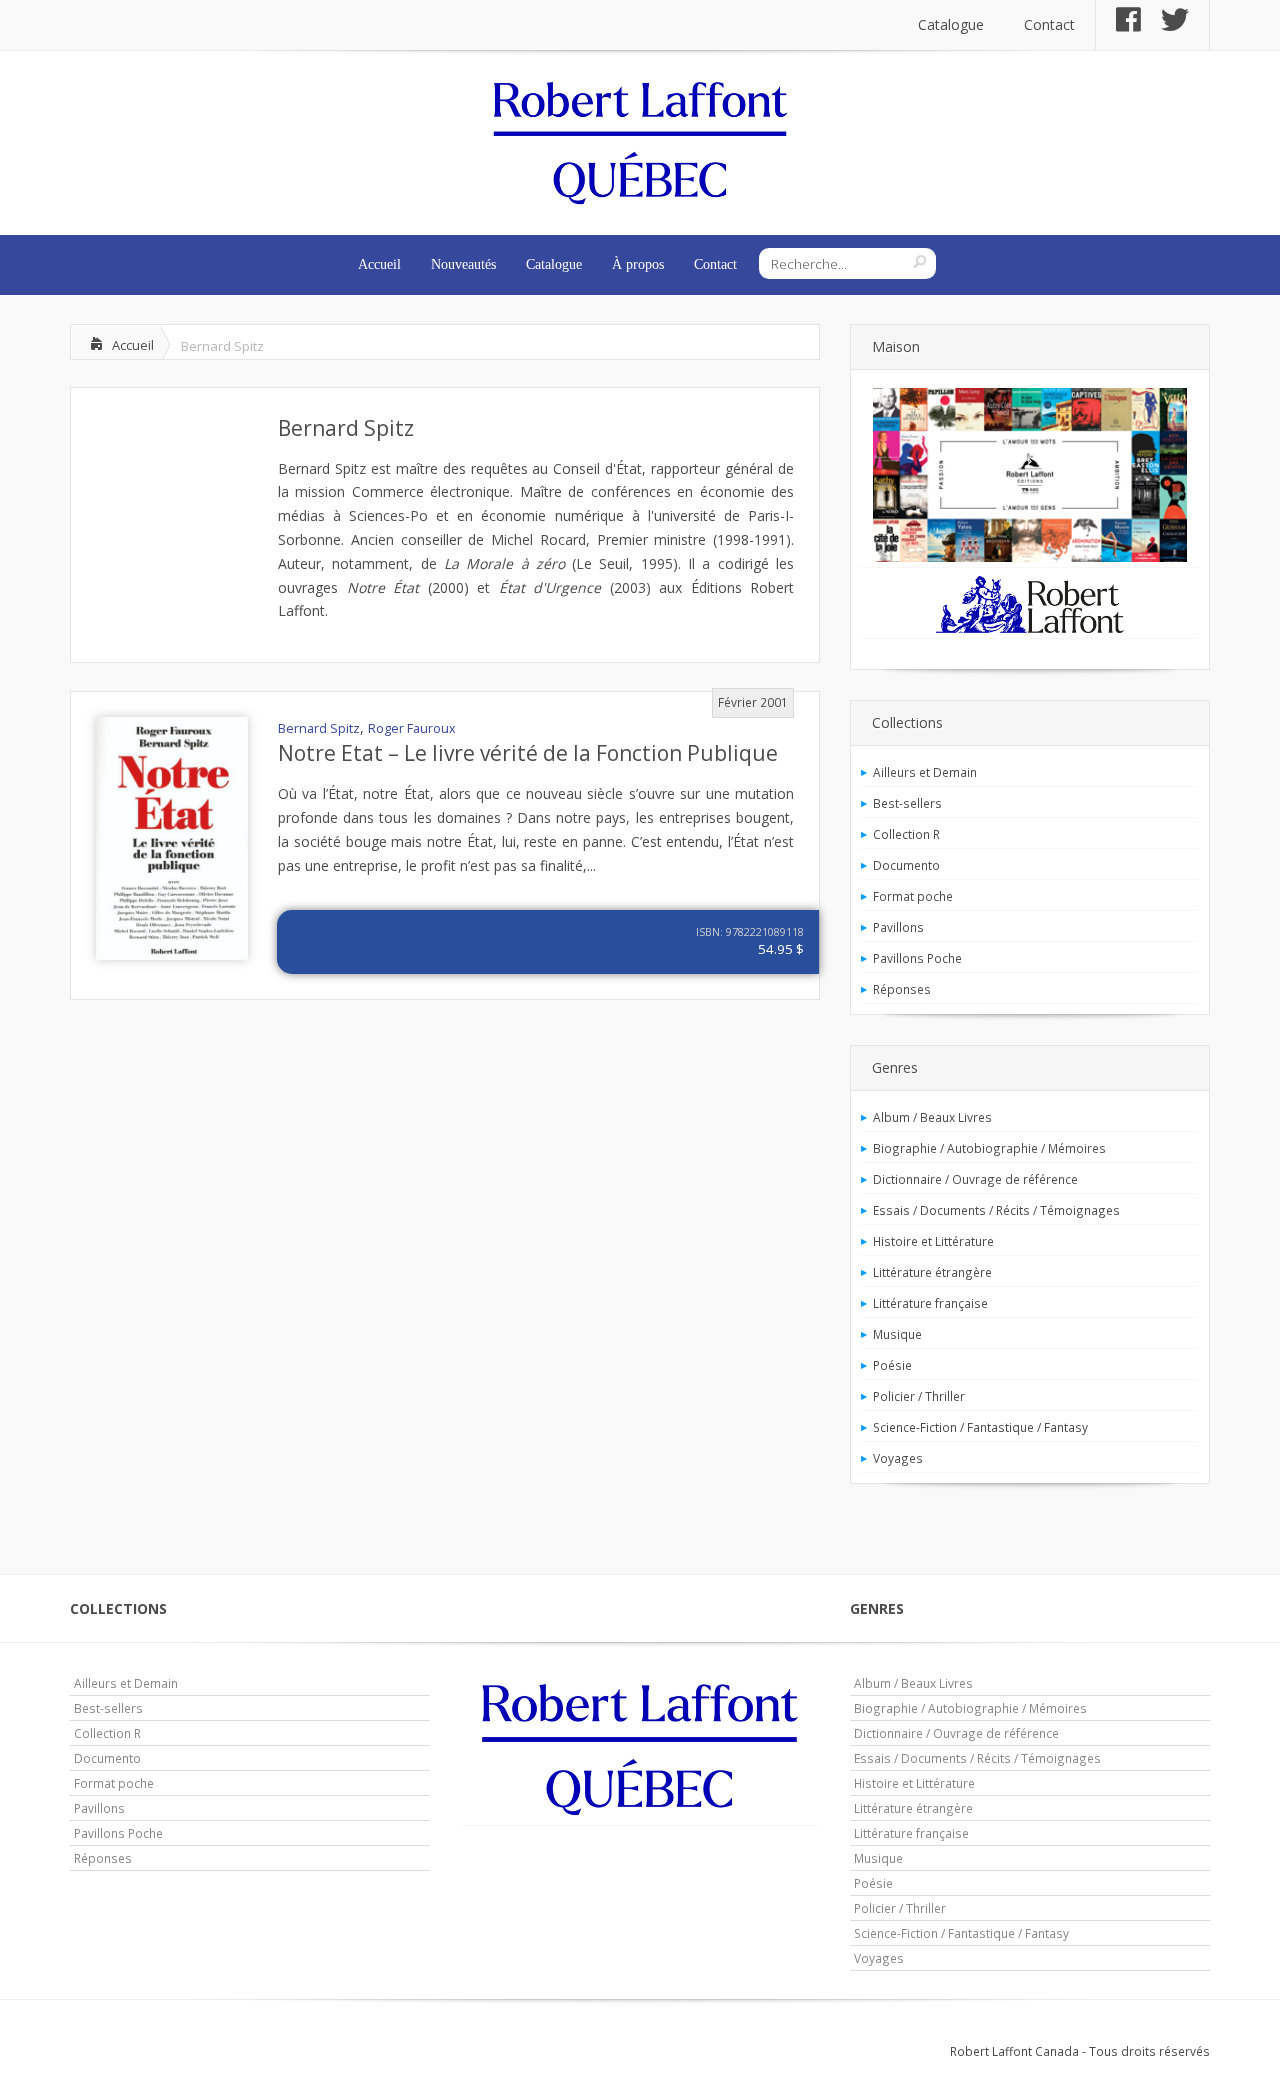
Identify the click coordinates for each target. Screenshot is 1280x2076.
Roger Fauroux (412, 728)
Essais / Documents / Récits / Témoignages (996, 1210)
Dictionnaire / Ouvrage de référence (975, 1179)
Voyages (898, 1458)
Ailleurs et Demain (925, 772)
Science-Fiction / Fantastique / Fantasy (980, 1427)
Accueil (379, 264)
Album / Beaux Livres (932, 1117)
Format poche (913, 896)
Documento (906, 865)
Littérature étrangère (932, 1272)
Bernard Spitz (346, 428)
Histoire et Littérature (933, 1241)
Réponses (902, 989)
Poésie (892, 1365)
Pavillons (898, 927)
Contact (1049, 24)
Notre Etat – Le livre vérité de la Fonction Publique (528, 753)
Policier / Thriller (919, 1396)
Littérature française (930, 1303)
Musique (897, 1334)
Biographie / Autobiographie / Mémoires (989, 1148)
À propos (638, 264)
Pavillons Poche (917, 958)
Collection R (906, 834)
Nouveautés (463, 264)
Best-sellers (907, 803)
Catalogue (951, 24)
